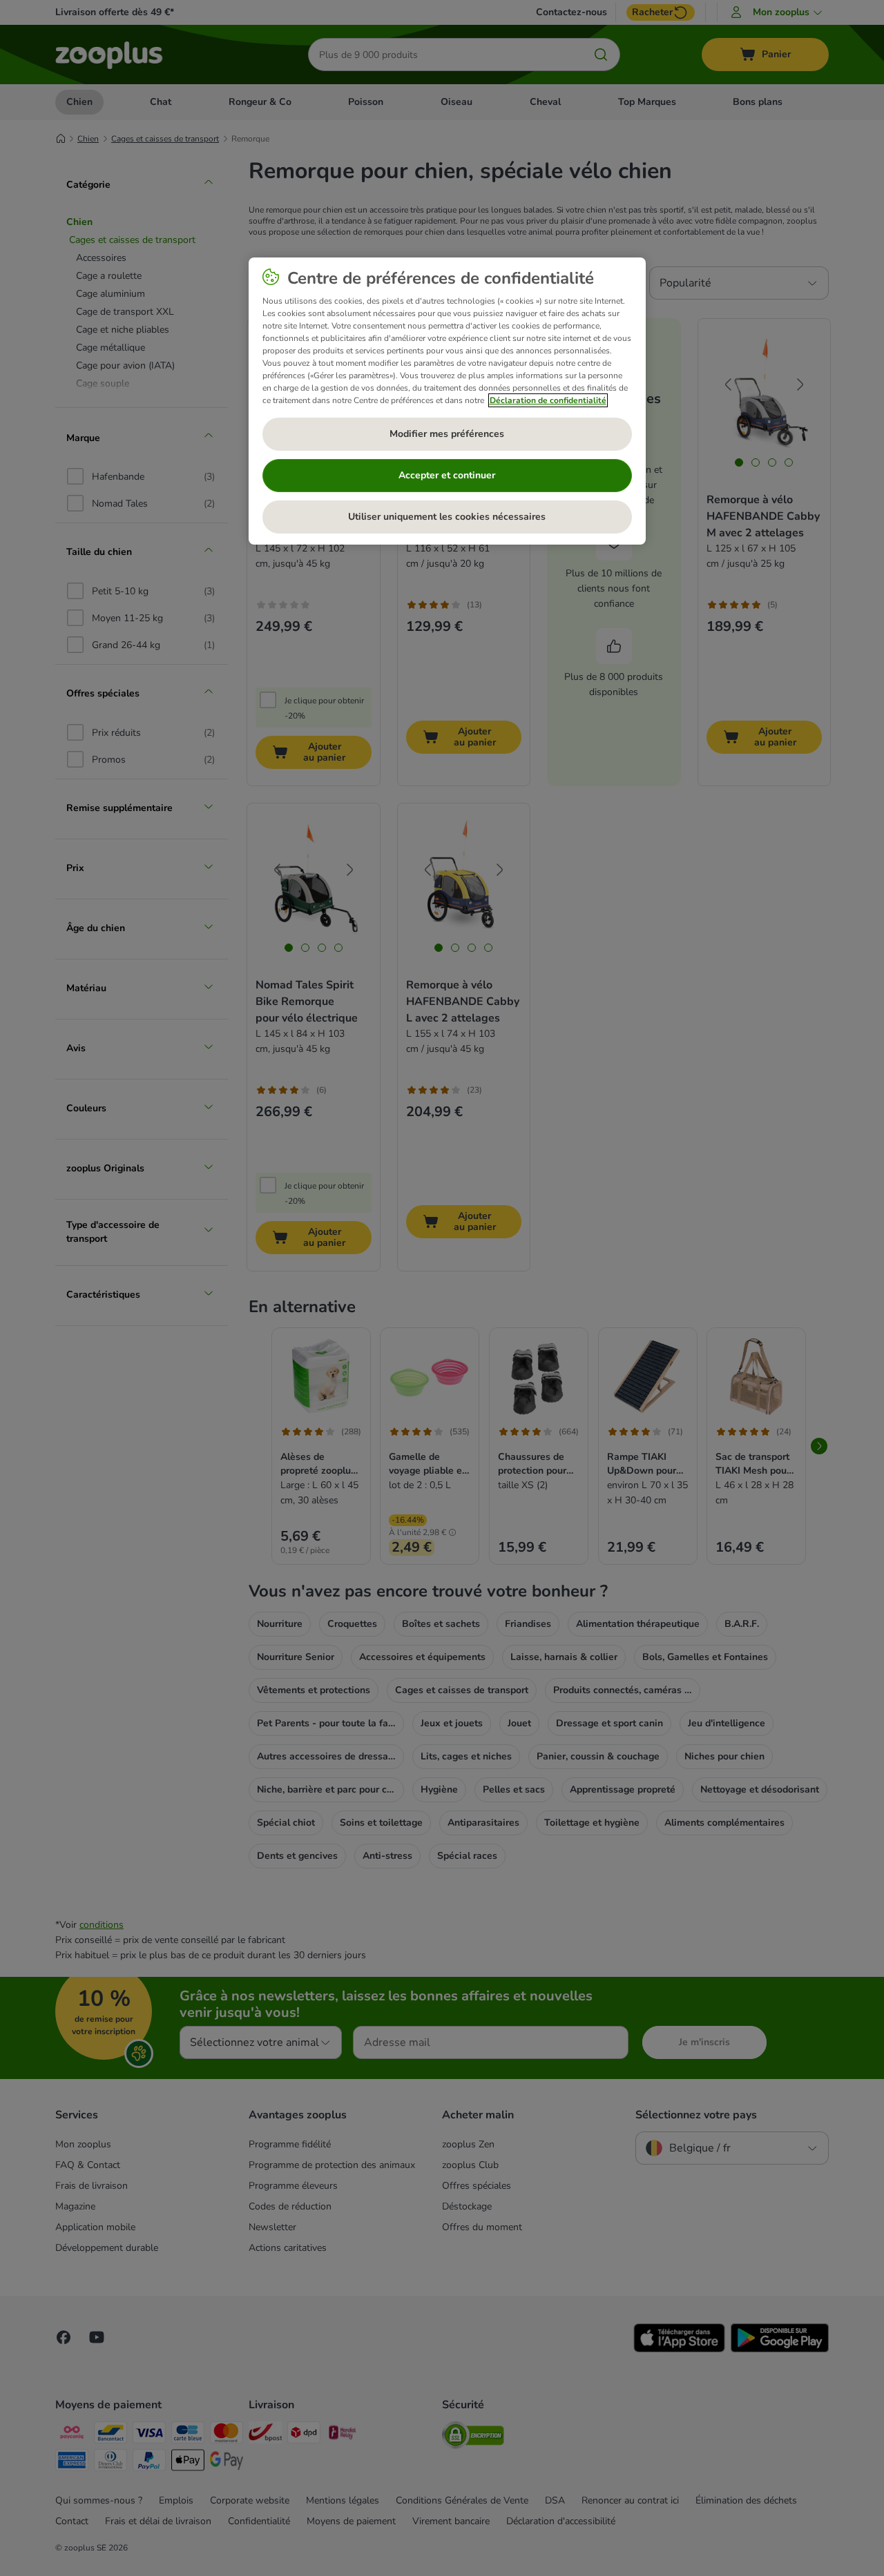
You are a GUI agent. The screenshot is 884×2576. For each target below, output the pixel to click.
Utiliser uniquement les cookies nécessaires (447, 517)
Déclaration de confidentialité (548, 400)
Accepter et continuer (447, 475)
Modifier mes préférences (447, 434)
